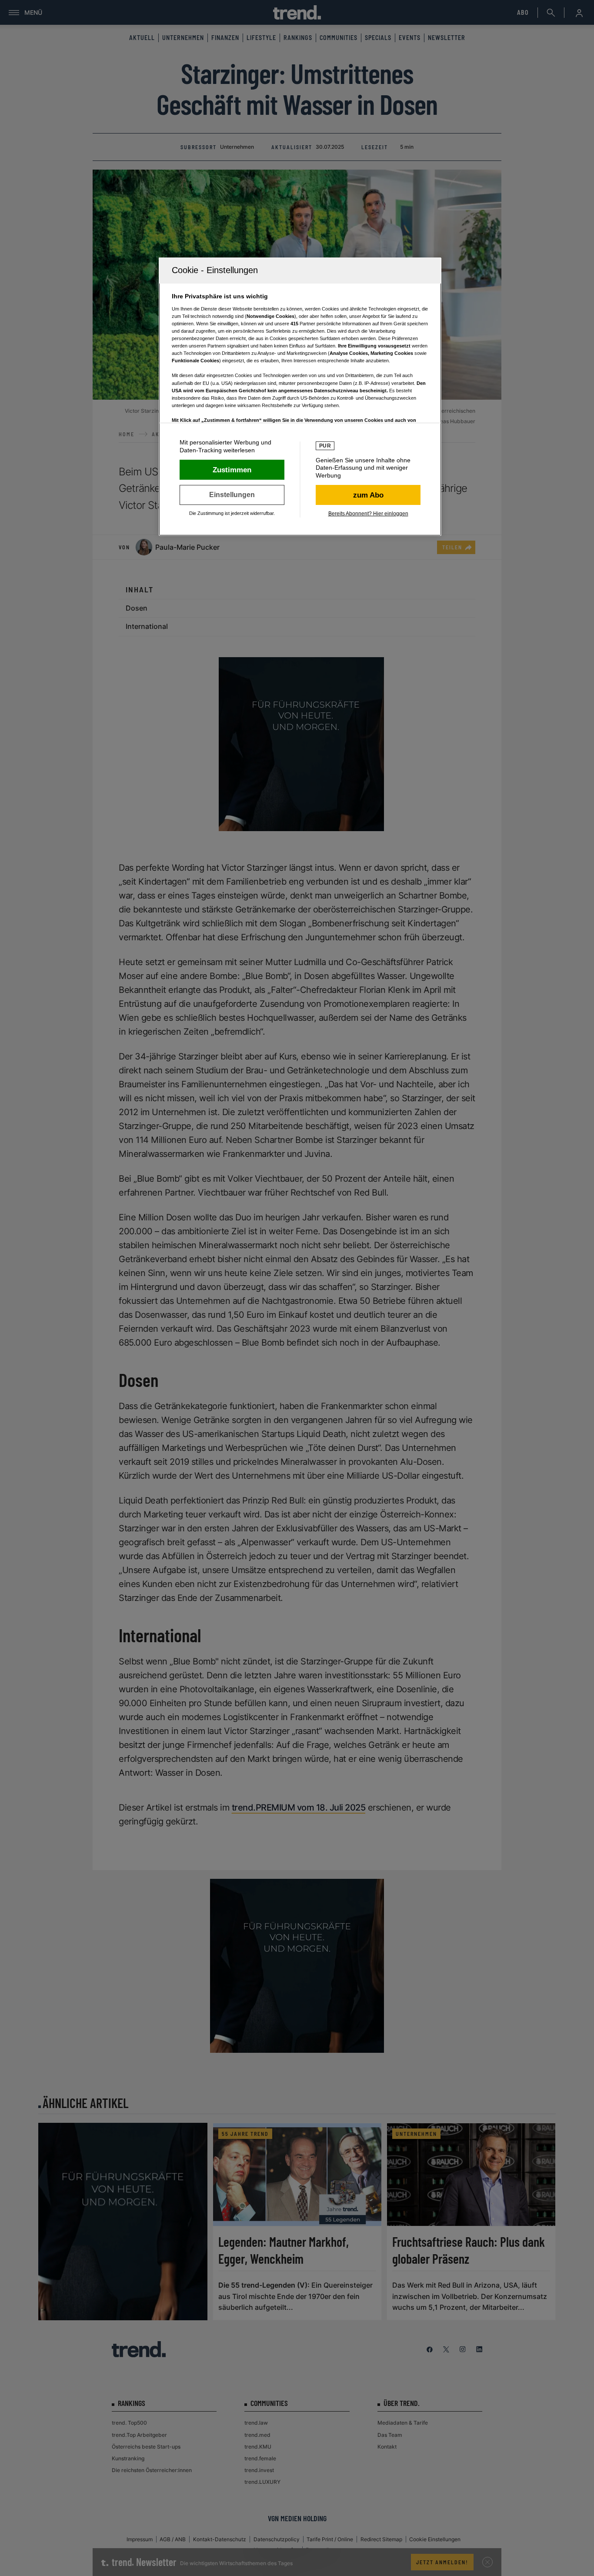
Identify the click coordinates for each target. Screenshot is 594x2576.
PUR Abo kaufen (368, 495)
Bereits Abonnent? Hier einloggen (368, 514)
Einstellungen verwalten (232, 495)
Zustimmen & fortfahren (232, 470)
